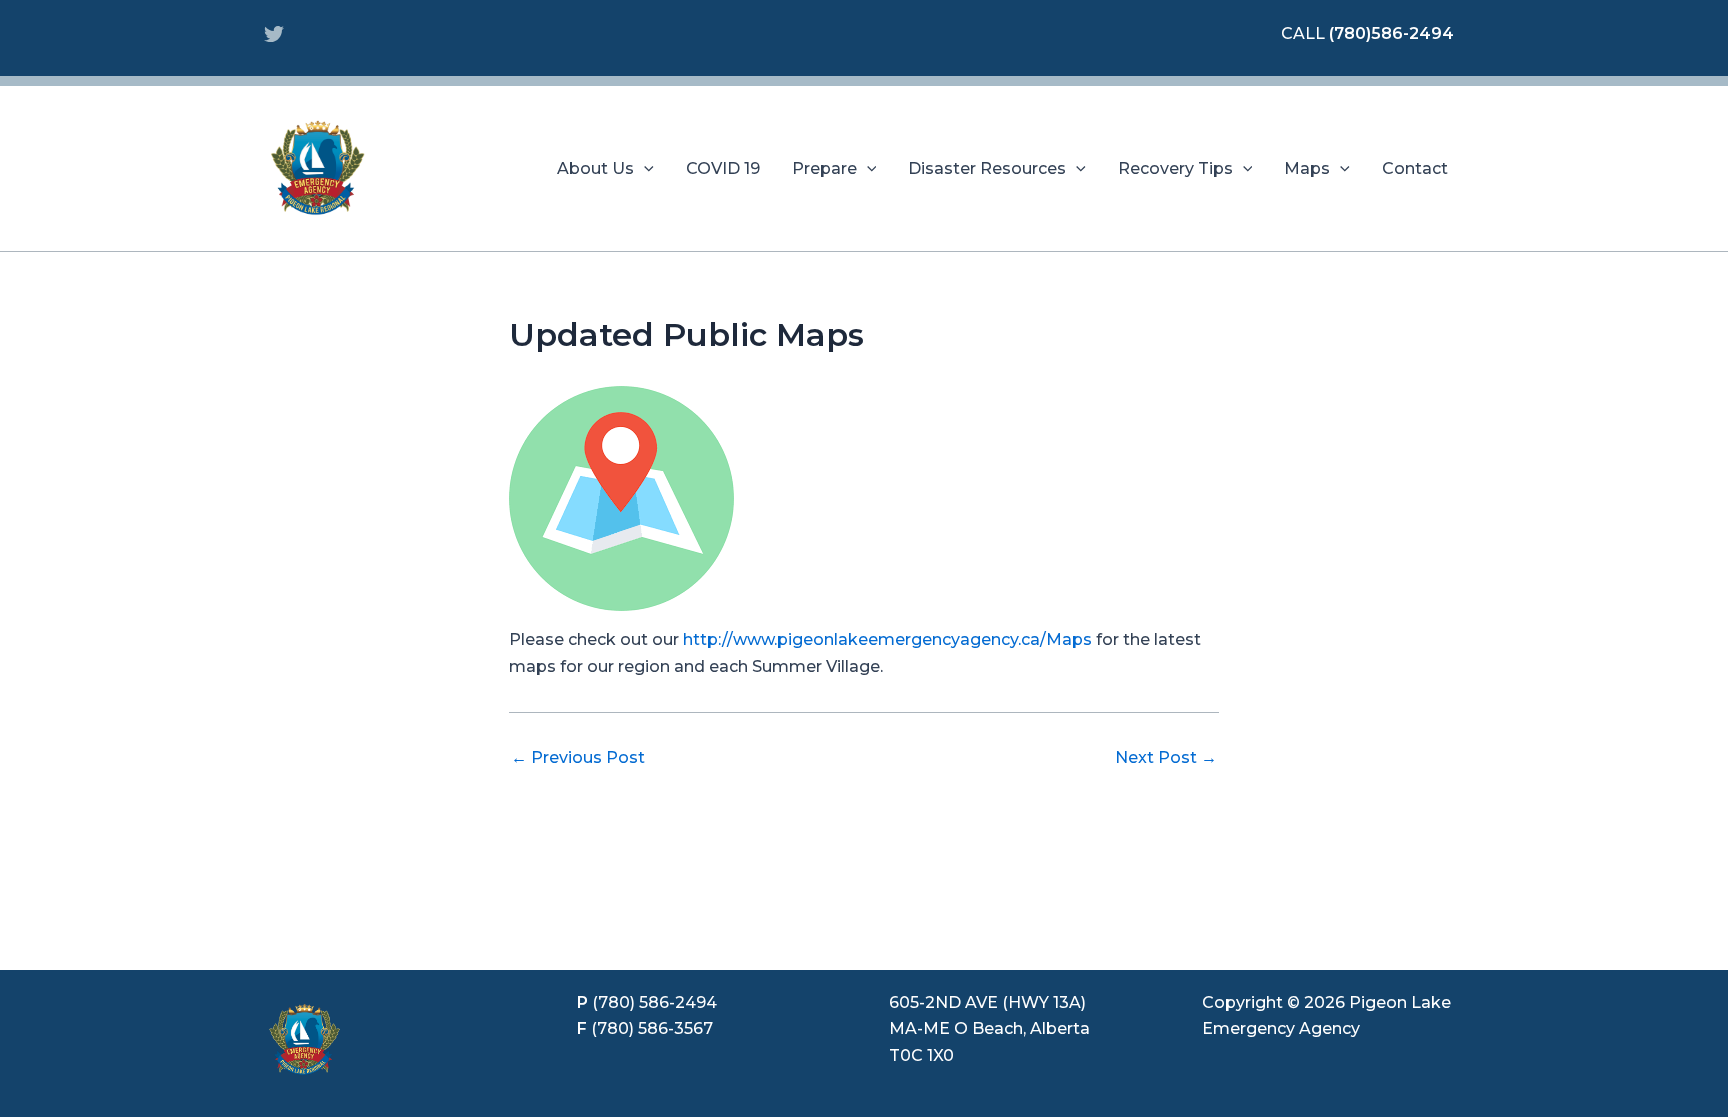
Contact (1415, 168)
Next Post (1166, 758)
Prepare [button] (824, 168)
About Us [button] (595, 168)
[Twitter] (274, 34)
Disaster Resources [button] (987, 168)
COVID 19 (723, 168)
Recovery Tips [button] (1175, 168)
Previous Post (578, 758)
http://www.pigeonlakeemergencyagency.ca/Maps (887, 639)
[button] (644, 169)
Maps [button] (1307, 168)
